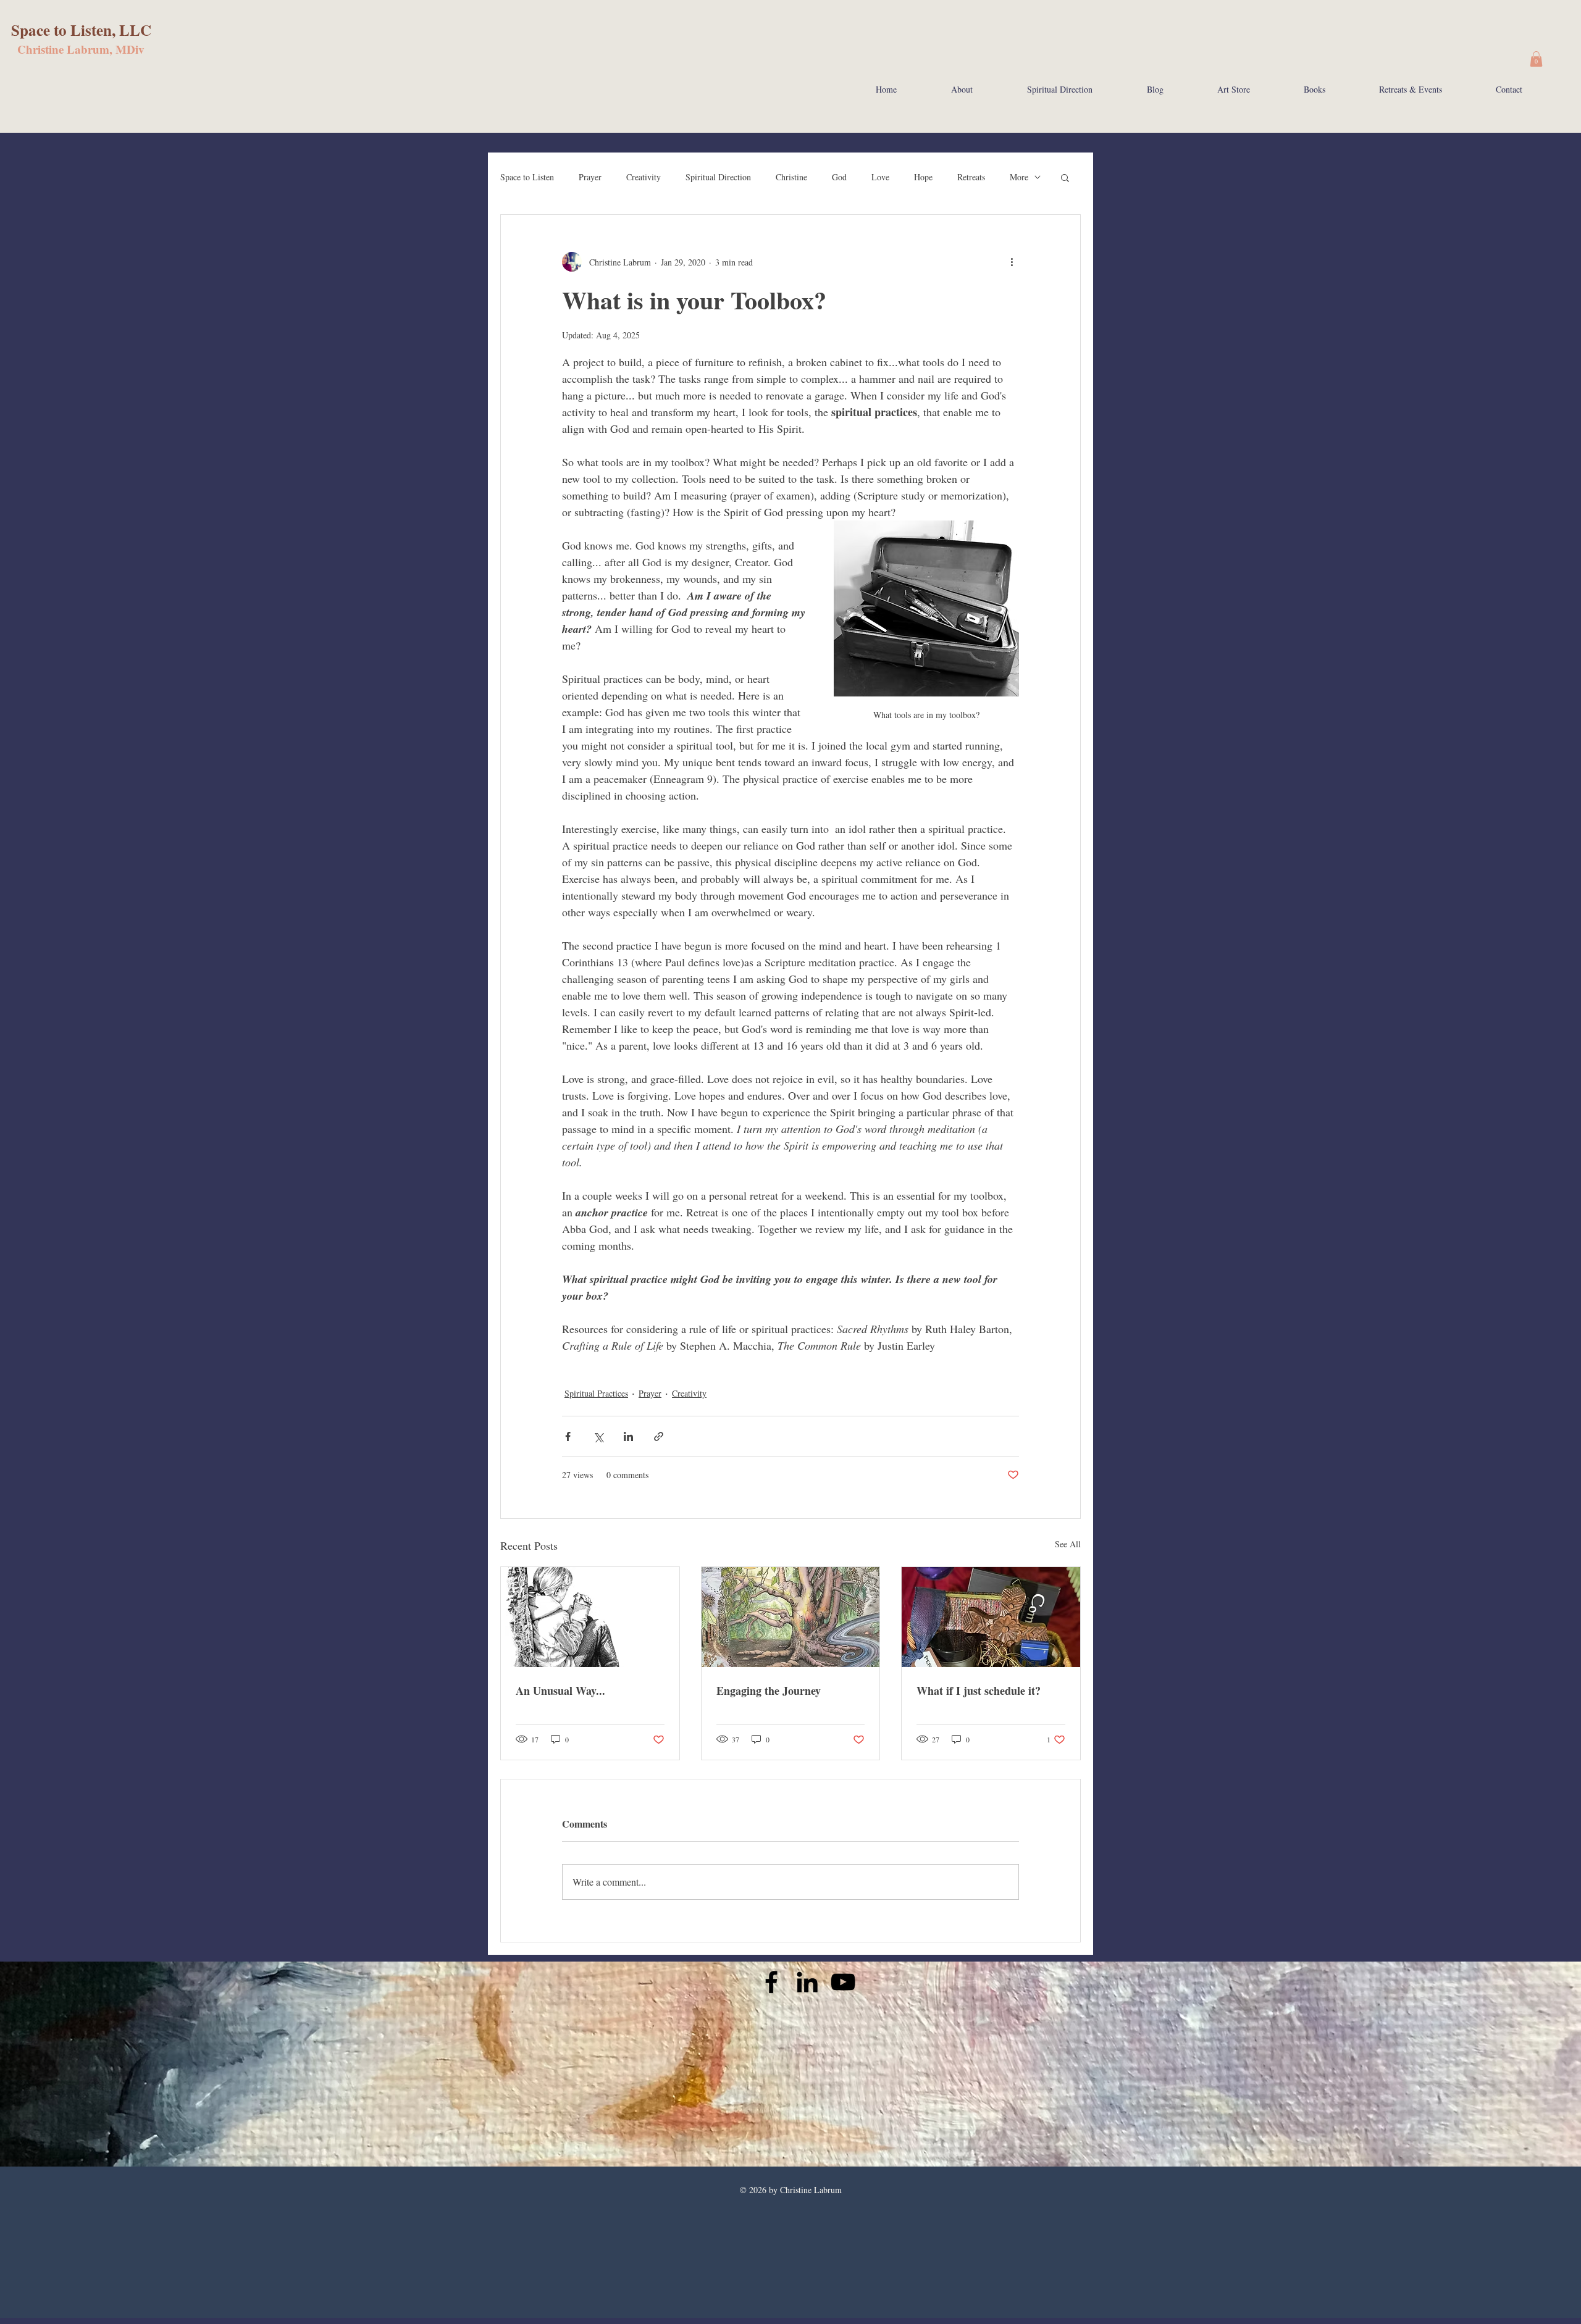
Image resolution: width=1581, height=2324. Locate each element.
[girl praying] (590, 1617)
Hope (923, 177)
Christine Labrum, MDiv (81, 49)
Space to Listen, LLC (81, 30)
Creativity (644, 177)
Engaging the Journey (769, 1691)
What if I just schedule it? (979, 1691)
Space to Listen (527, 177)
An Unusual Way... (560, 1691)
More (1019, 177)
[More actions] (1012, 262)
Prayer (590, 177)
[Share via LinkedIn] (628, 1436)
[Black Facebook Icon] (771, 1982)
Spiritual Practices (596, 1393)
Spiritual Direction (718, 177)
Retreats (971, 177)
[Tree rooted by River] (791, 1617)
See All (1068, 1544)
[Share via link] (659, 1436)
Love (880, 177)
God (839, 177)
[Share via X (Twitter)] (598, 1436)
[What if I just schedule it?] (991, 1617)
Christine (791, 177)
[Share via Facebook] (568, 1436)
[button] (1536, 59)
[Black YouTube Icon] (843, 1982)
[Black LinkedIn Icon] (807, 1982)
